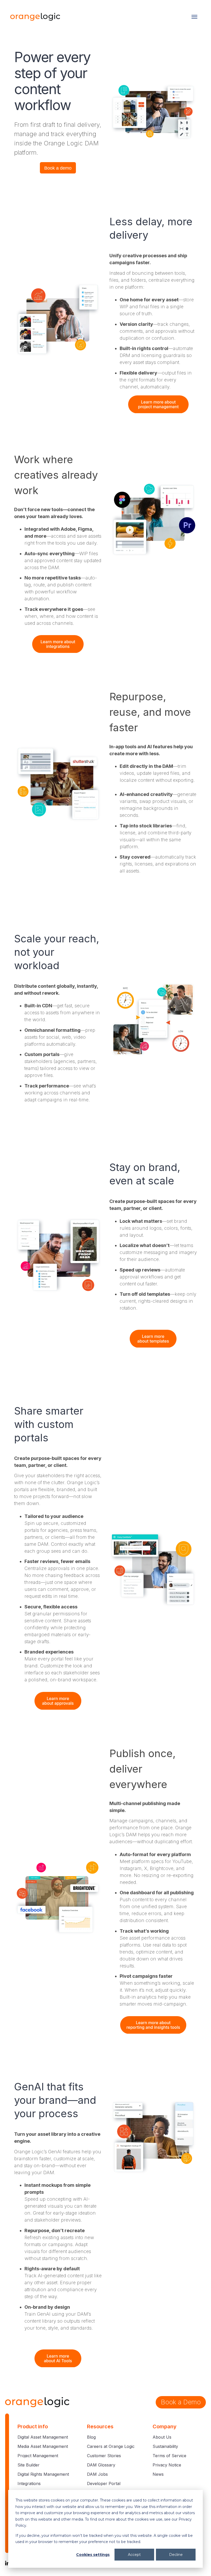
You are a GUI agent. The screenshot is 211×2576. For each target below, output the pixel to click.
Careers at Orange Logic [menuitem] (111, 2446)
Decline (176, 2555)
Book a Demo (181, 2402)
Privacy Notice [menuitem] (167, 2465)
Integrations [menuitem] (29, 2483)
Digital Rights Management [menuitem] (43, 2474)
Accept (134, 2555)
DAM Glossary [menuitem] (101, 2465)
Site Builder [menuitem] (29, 2465)
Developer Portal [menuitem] (104, 2483)
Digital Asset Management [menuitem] (43, 2437)
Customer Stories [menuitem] (104, 2456)
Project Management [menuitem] (38, 2456)
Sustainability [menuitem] (165, 2446)
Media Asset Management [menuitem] (43, 2446)
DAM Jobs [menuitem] (97, 2474)
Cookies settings (93, 2555)
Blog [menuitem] (91, 2437)
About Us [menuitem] (162, 2437)
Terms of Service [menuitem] (169, 2456)
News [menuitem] (158, 2474)
